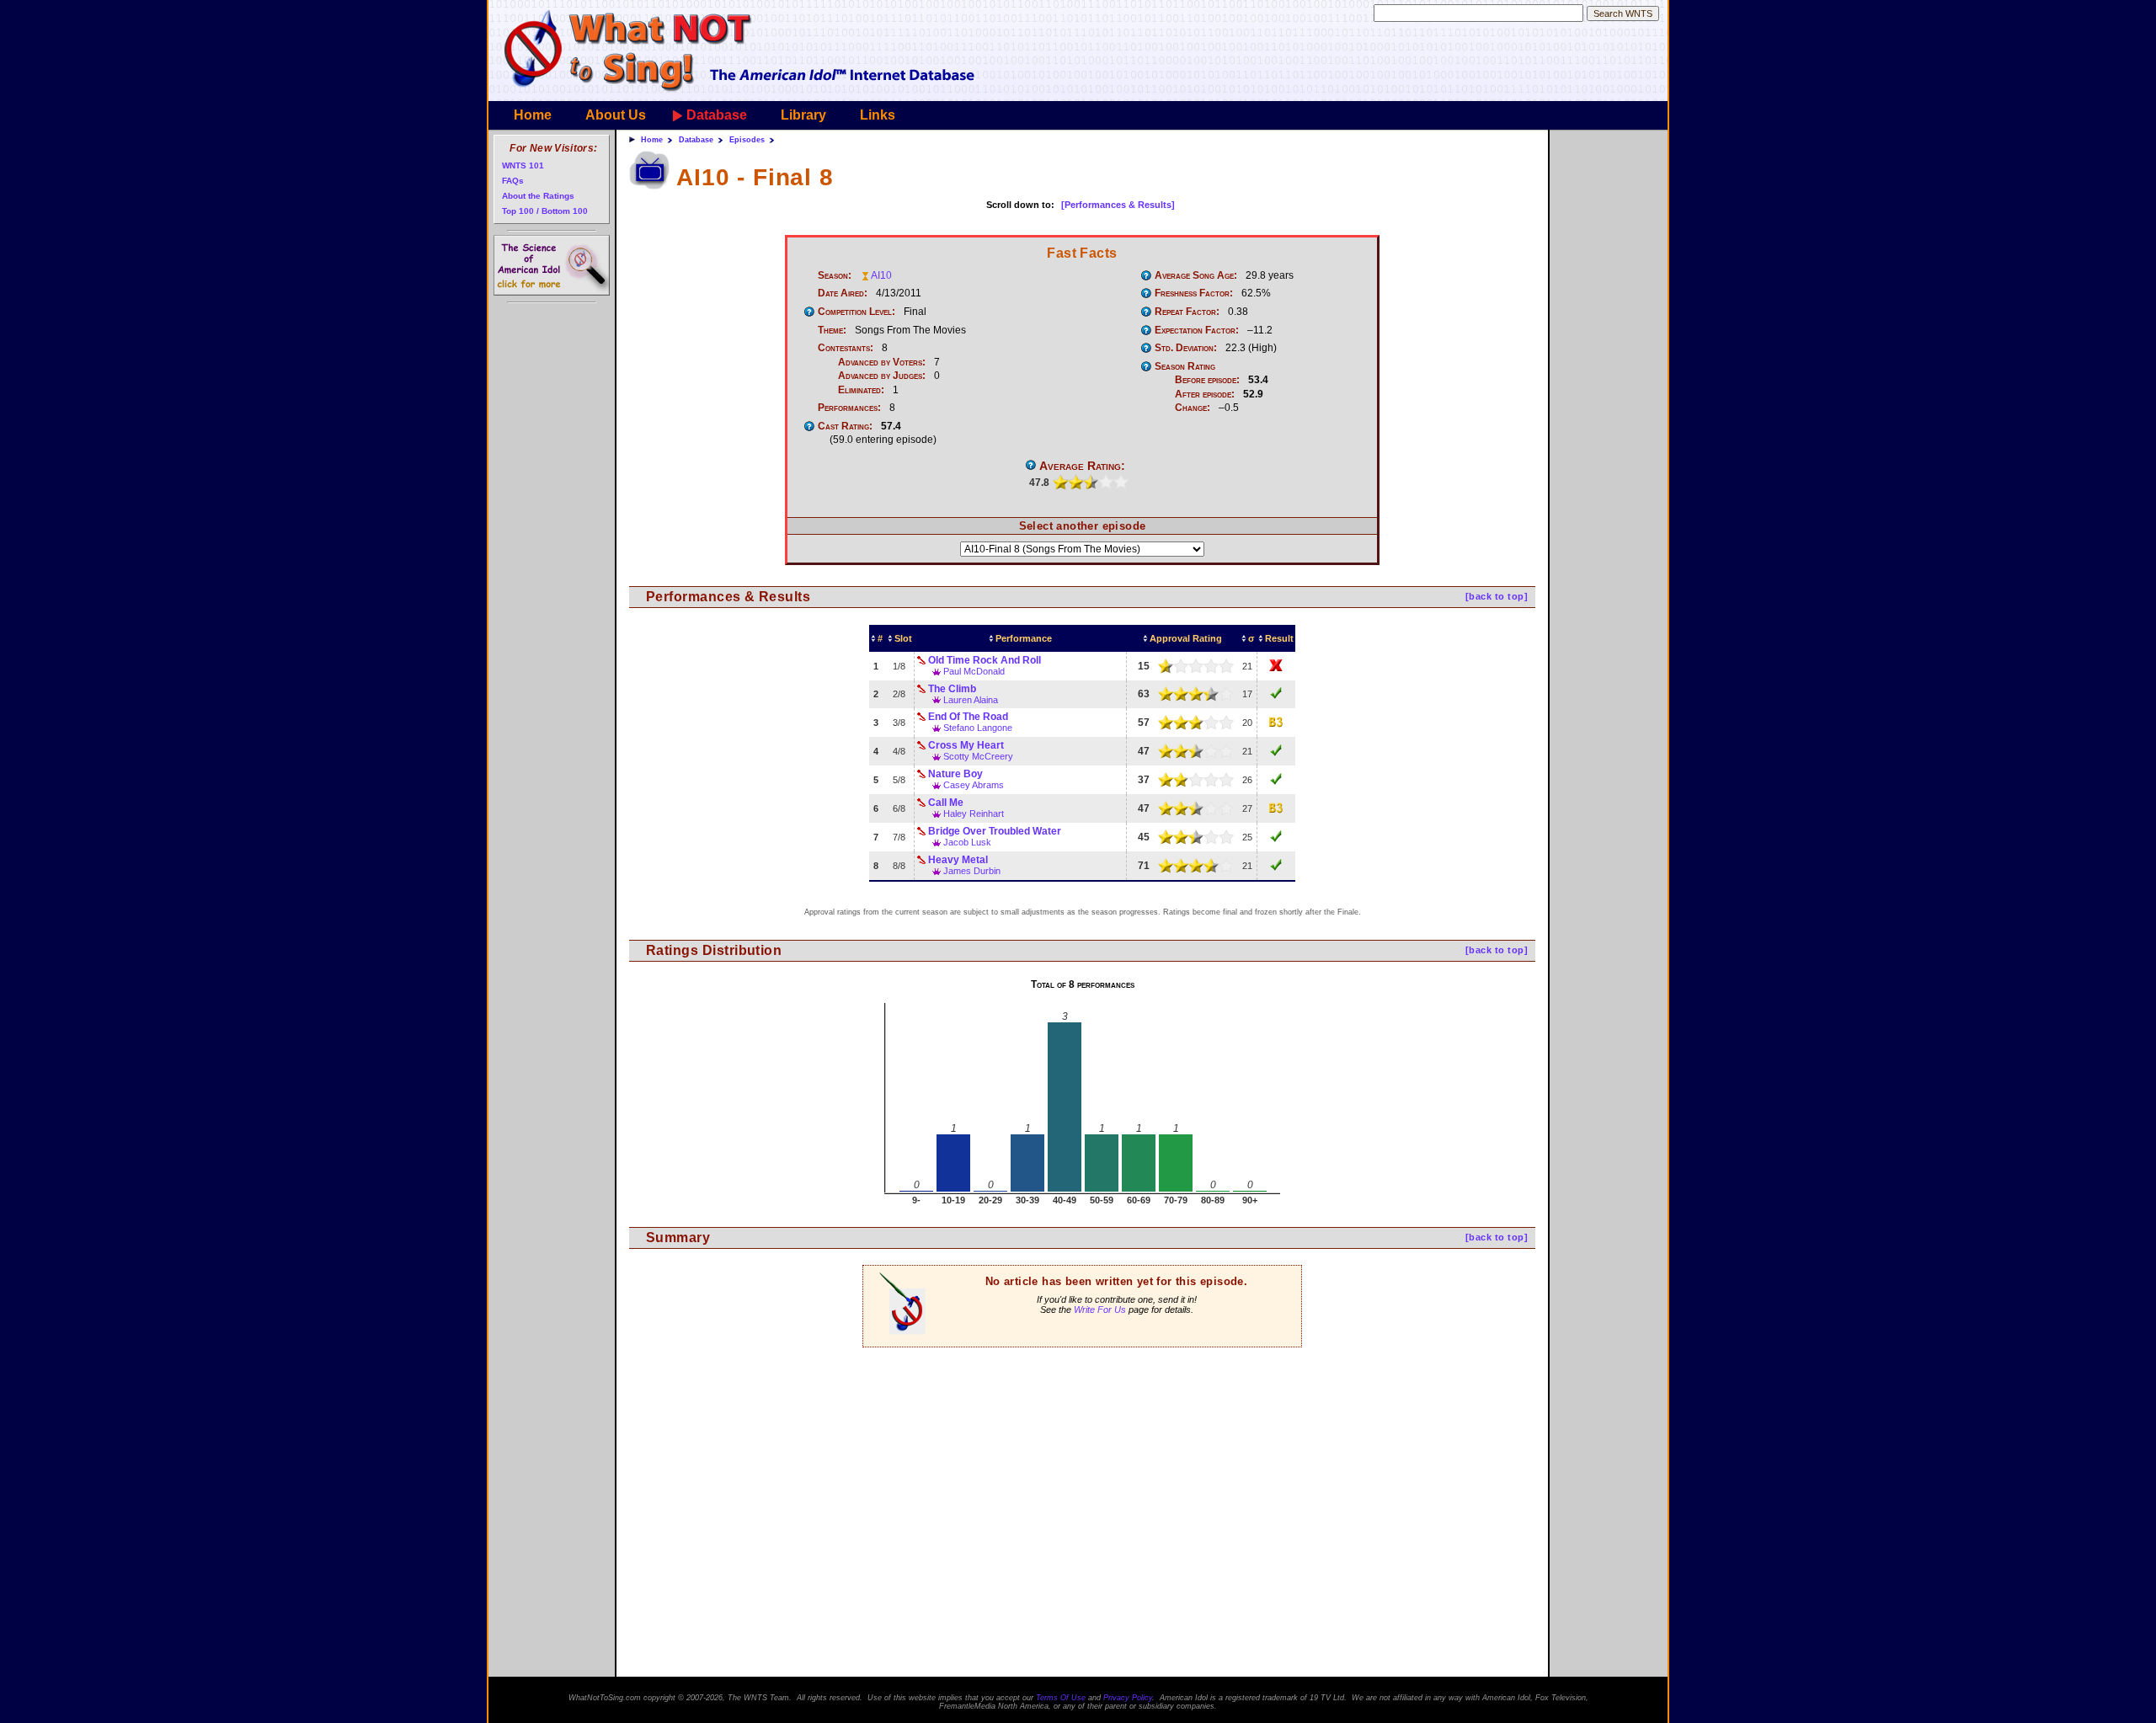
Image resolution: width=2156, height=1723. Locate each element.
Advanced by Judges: (882, 376)
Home (533, 115)
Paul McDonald (974, 671)
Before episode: (1207, 380)
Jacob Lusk (967, 842)
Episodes (747, 140)
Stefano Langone (978, 728)
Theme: (832, 330)
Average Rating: (1082, 466)
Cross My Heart (966, 745)
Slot (903, 638)
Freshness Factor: (1194, 293)
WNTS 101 (523, 165)
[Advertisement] (1082, 1457)
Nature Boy (955, 774)
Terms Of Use (1061, 1698)
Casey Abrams (974, 785)
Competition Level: (857, 312)
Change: (1193, 408)
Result (1279, 638)
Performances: (849, 408)
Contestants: (846, 348)
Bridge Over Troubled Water (995, 831)
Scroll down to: (1020, 205)
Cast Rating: (845, 426)
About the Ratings (538, 196)
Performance (1024, 638)
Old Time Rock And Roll (985, 660)
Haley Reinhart (974, 813)
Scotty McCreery (978, 756)
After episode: (1205, 394)
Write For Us (1100, 1310)
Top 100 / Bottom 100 (545, 211)
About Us (616, 115)
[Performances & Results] (1118, 205)
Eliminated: (861, 390)
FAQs (513, 181)
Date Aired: (843, 293)
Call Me (946, 803)
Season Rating (1185, 366)
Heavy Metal (958, 860)
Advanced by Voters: (882, 362)
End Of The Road (968, 717)
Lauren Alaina (971, 700)
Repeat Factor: (1187, 312)
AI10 (881, 275)
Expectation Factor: (1197, 330)
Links (878, 115)
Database (717, 115)
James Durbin (972, 871)
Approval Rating (1186, 638)
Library (803, 115)
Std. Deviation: (1186, 348)
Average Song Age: (1196, 275)
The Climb (952, 689)
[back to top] (1497, 596)
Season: (835, 275)
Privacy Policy (1128, 1698)
